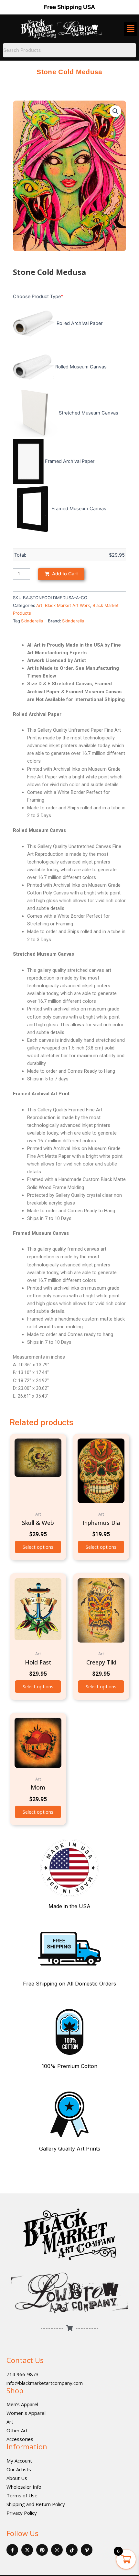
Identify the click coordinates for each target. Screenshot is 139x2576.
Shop (15, 2390)
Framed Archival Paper (70, 461)
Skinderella (32, 621)
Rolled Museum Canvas (81, 367)
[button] (115, 111)
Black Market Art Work (67, 605)
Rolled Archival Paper (80, 323)
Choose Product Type (38, 297)
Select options (38, 1547)
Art (39, 605)
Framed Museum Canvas (79, 509)
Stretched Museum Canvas (89, 413)
